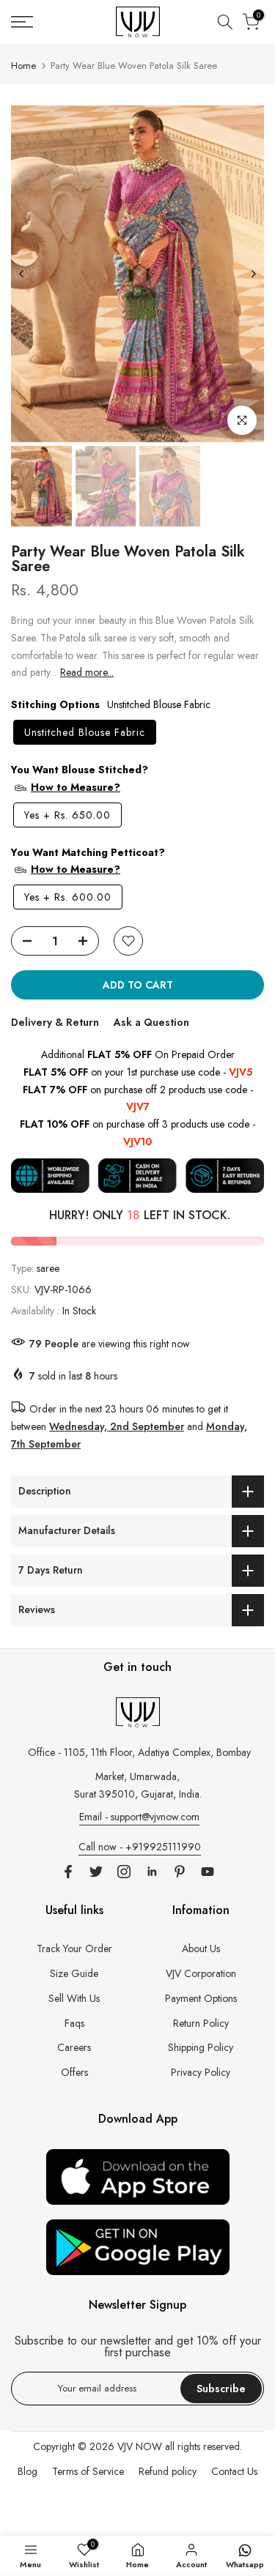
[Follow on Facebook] (68, 1872)
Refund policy (168, 2471)
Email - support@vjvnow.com (139, 1817)
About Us (201, 1948)
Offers (74, 2072)
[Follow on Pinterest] (180, 1872)
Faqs (74, 2023)
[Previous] (22, 274)
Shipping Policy (201, 2047)
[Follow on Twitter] (96, 1872)
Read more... (87, 672)
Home (23, 66)
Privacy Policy (201, 2072)
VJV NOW (140, 2446)
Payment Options (201, 1998)
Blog (27, 2471)
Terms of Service (88, 2471)
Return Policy (201, 2023)
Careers (74, 2047)
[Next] (253, 274)
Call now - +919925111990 (140, 1847)
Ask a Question (151, 1022)
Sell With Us (74, 1998)
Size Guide (74, 1973)
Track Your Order (74, 1948)
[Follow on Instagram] (124, 1872)
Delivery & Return (55, 1022)
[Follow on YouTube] (208, 1872)
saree (48, 1268)
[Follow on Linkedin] (152, 1872)
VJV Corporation (201, 1973)
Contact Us (234, 2471)
